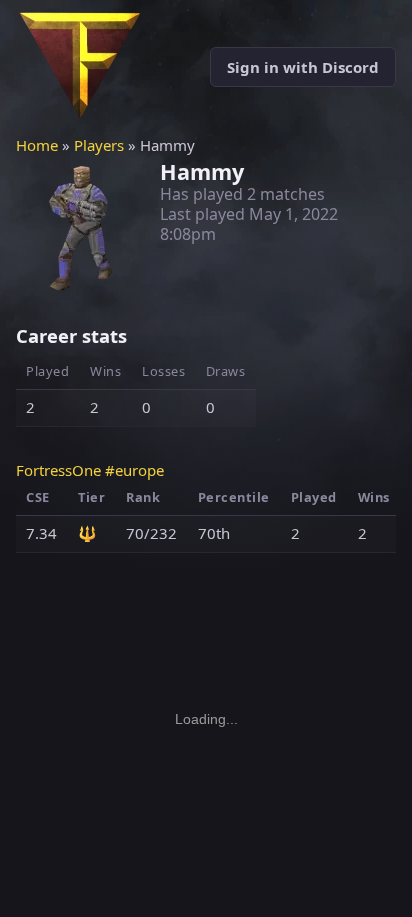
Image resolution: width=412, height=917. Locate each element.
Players (99, 145)
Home (37, 145)
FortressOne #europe (90, 470)
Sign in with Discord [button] (303, 67)
